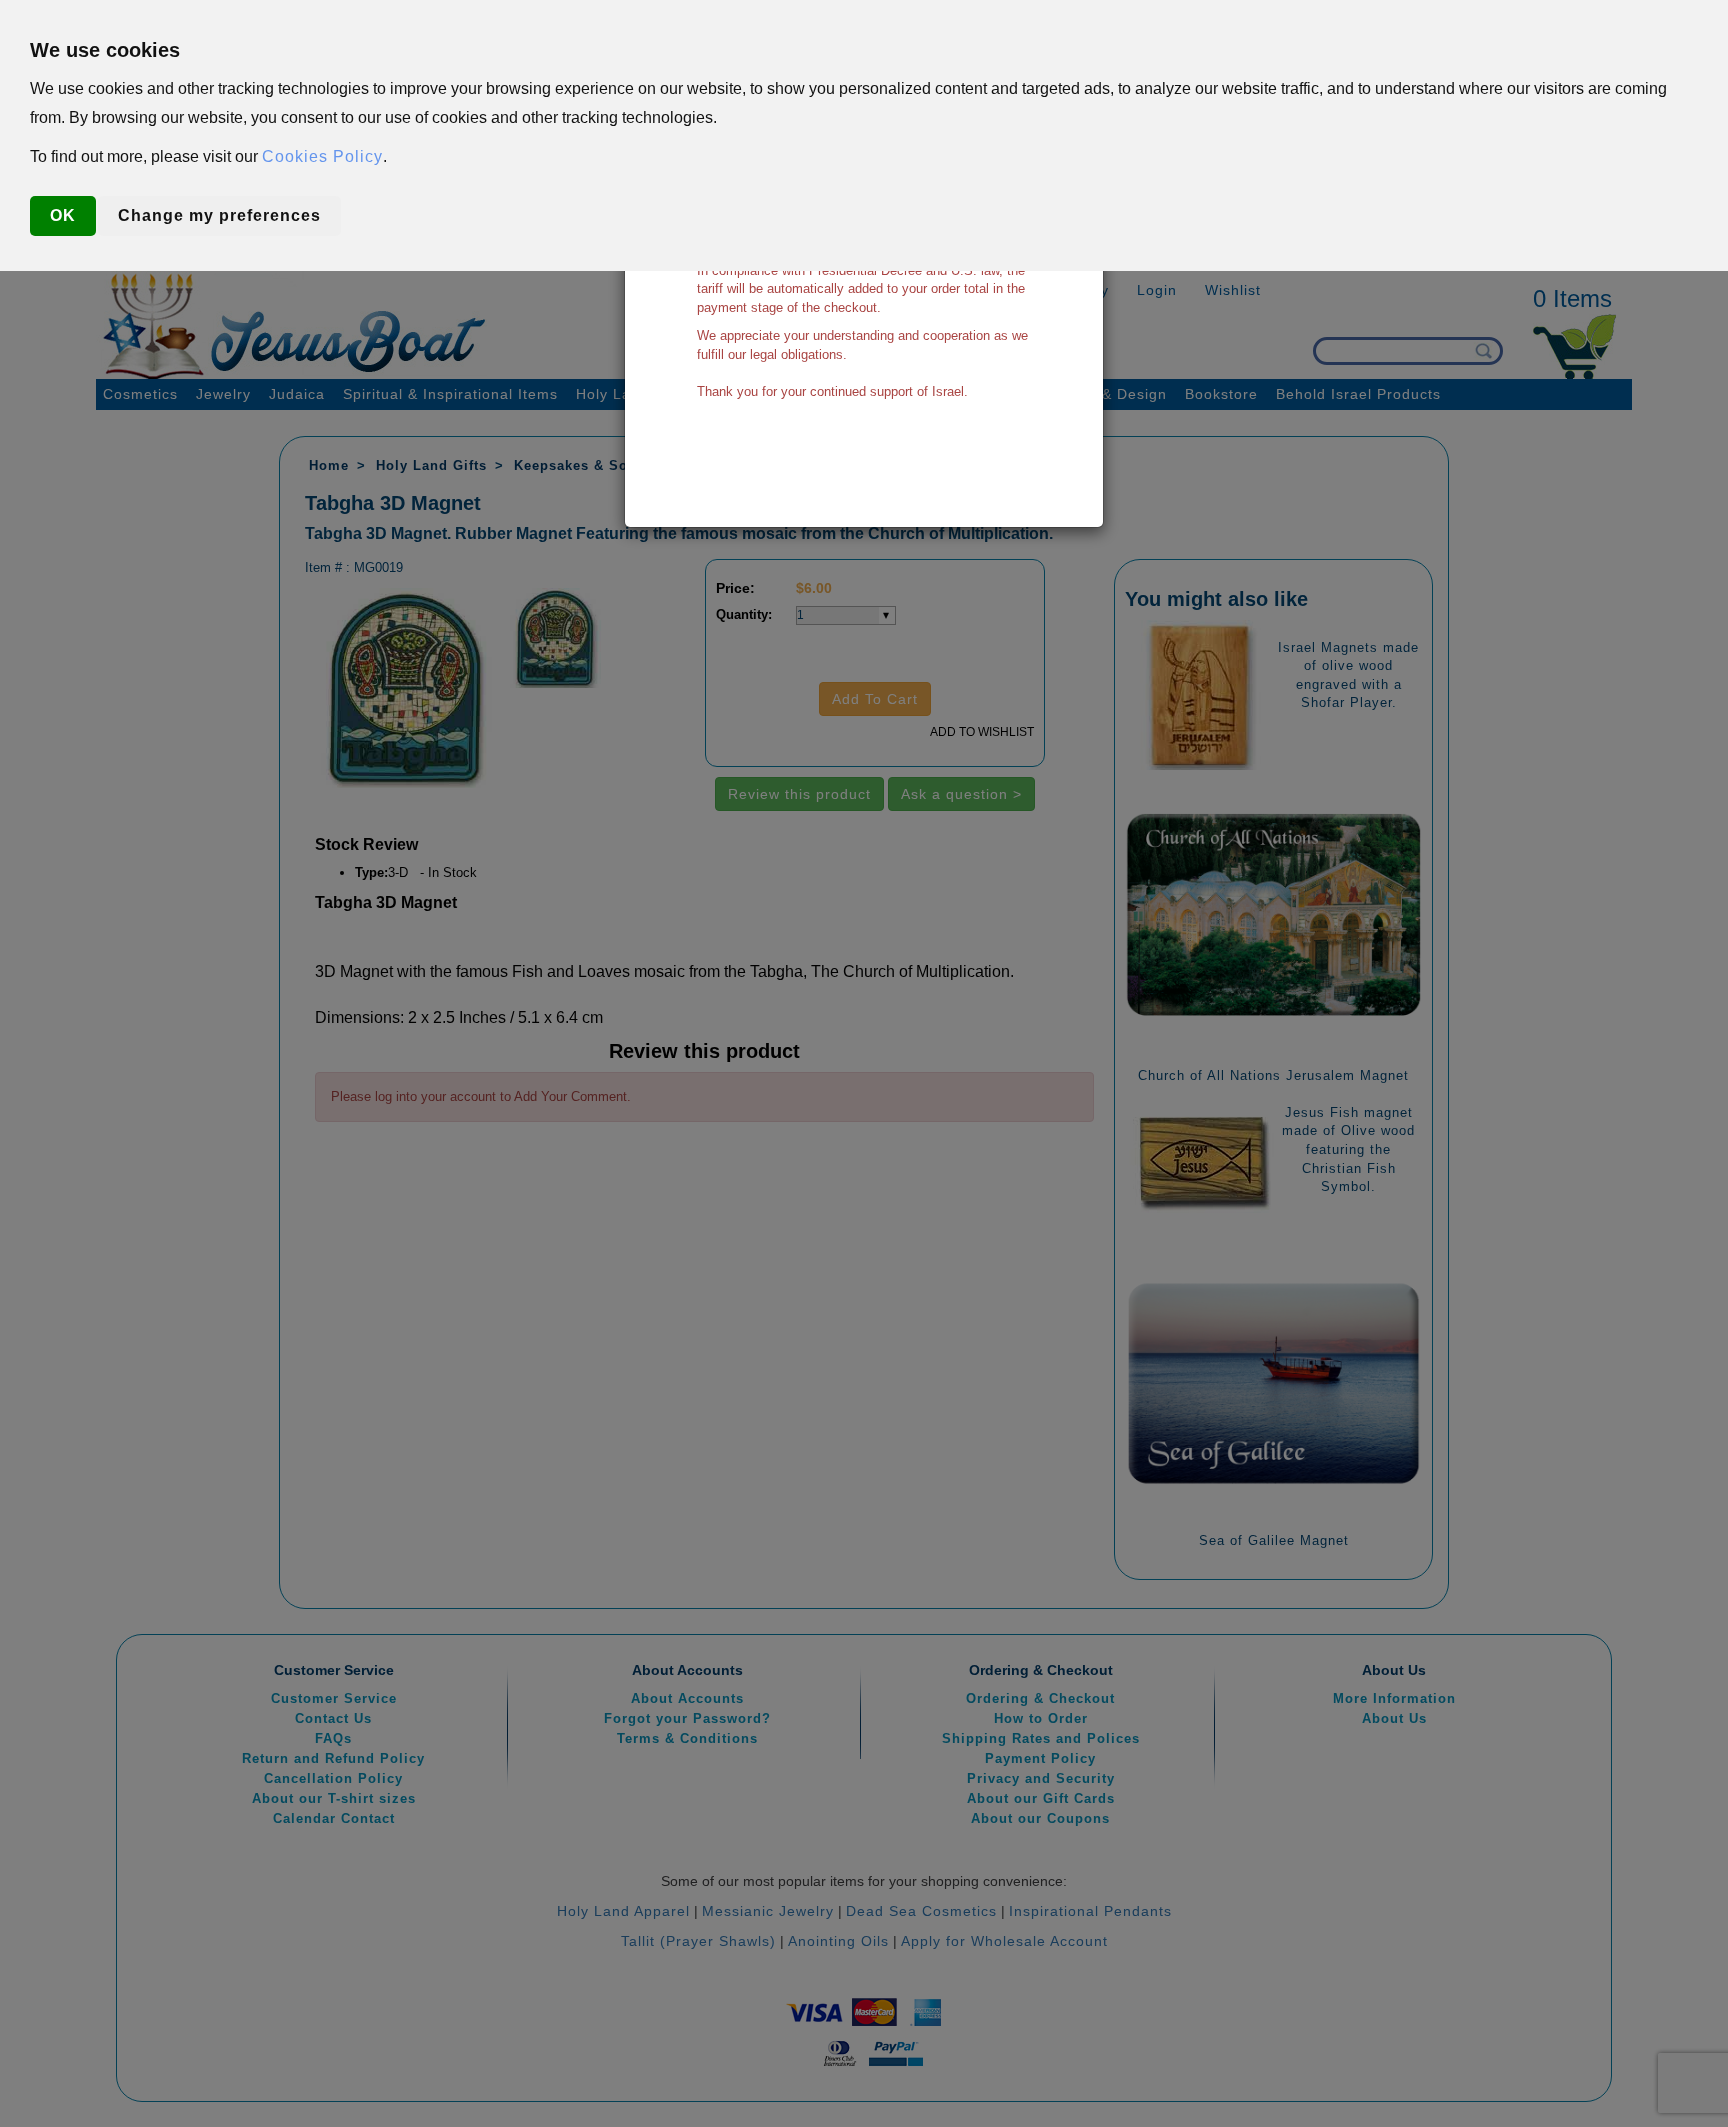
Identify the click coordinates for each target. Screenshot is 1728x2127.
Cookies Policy (322, 156)
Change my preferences (219, 215)
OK (63, 215)
